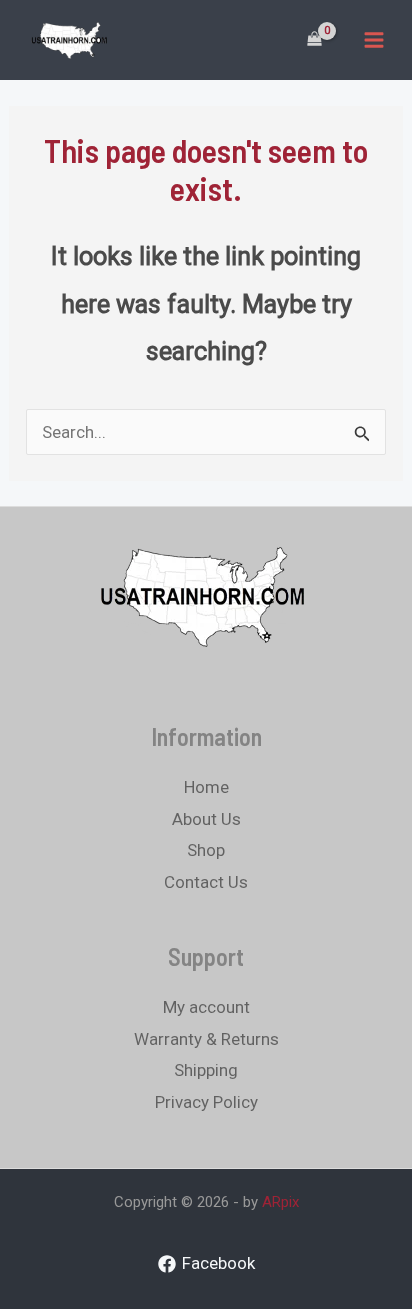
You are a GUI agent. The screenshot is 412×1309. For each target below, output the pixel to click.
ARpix (280, 1202)
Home (206, 787)
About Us (206, 819)
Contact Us (206, 882)
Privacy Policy (206, 1102)
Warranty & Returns (206, 1039)
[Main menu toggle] (374, 40)
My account (206, 1007)
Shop (206, 850)
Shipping (206, 1070)
